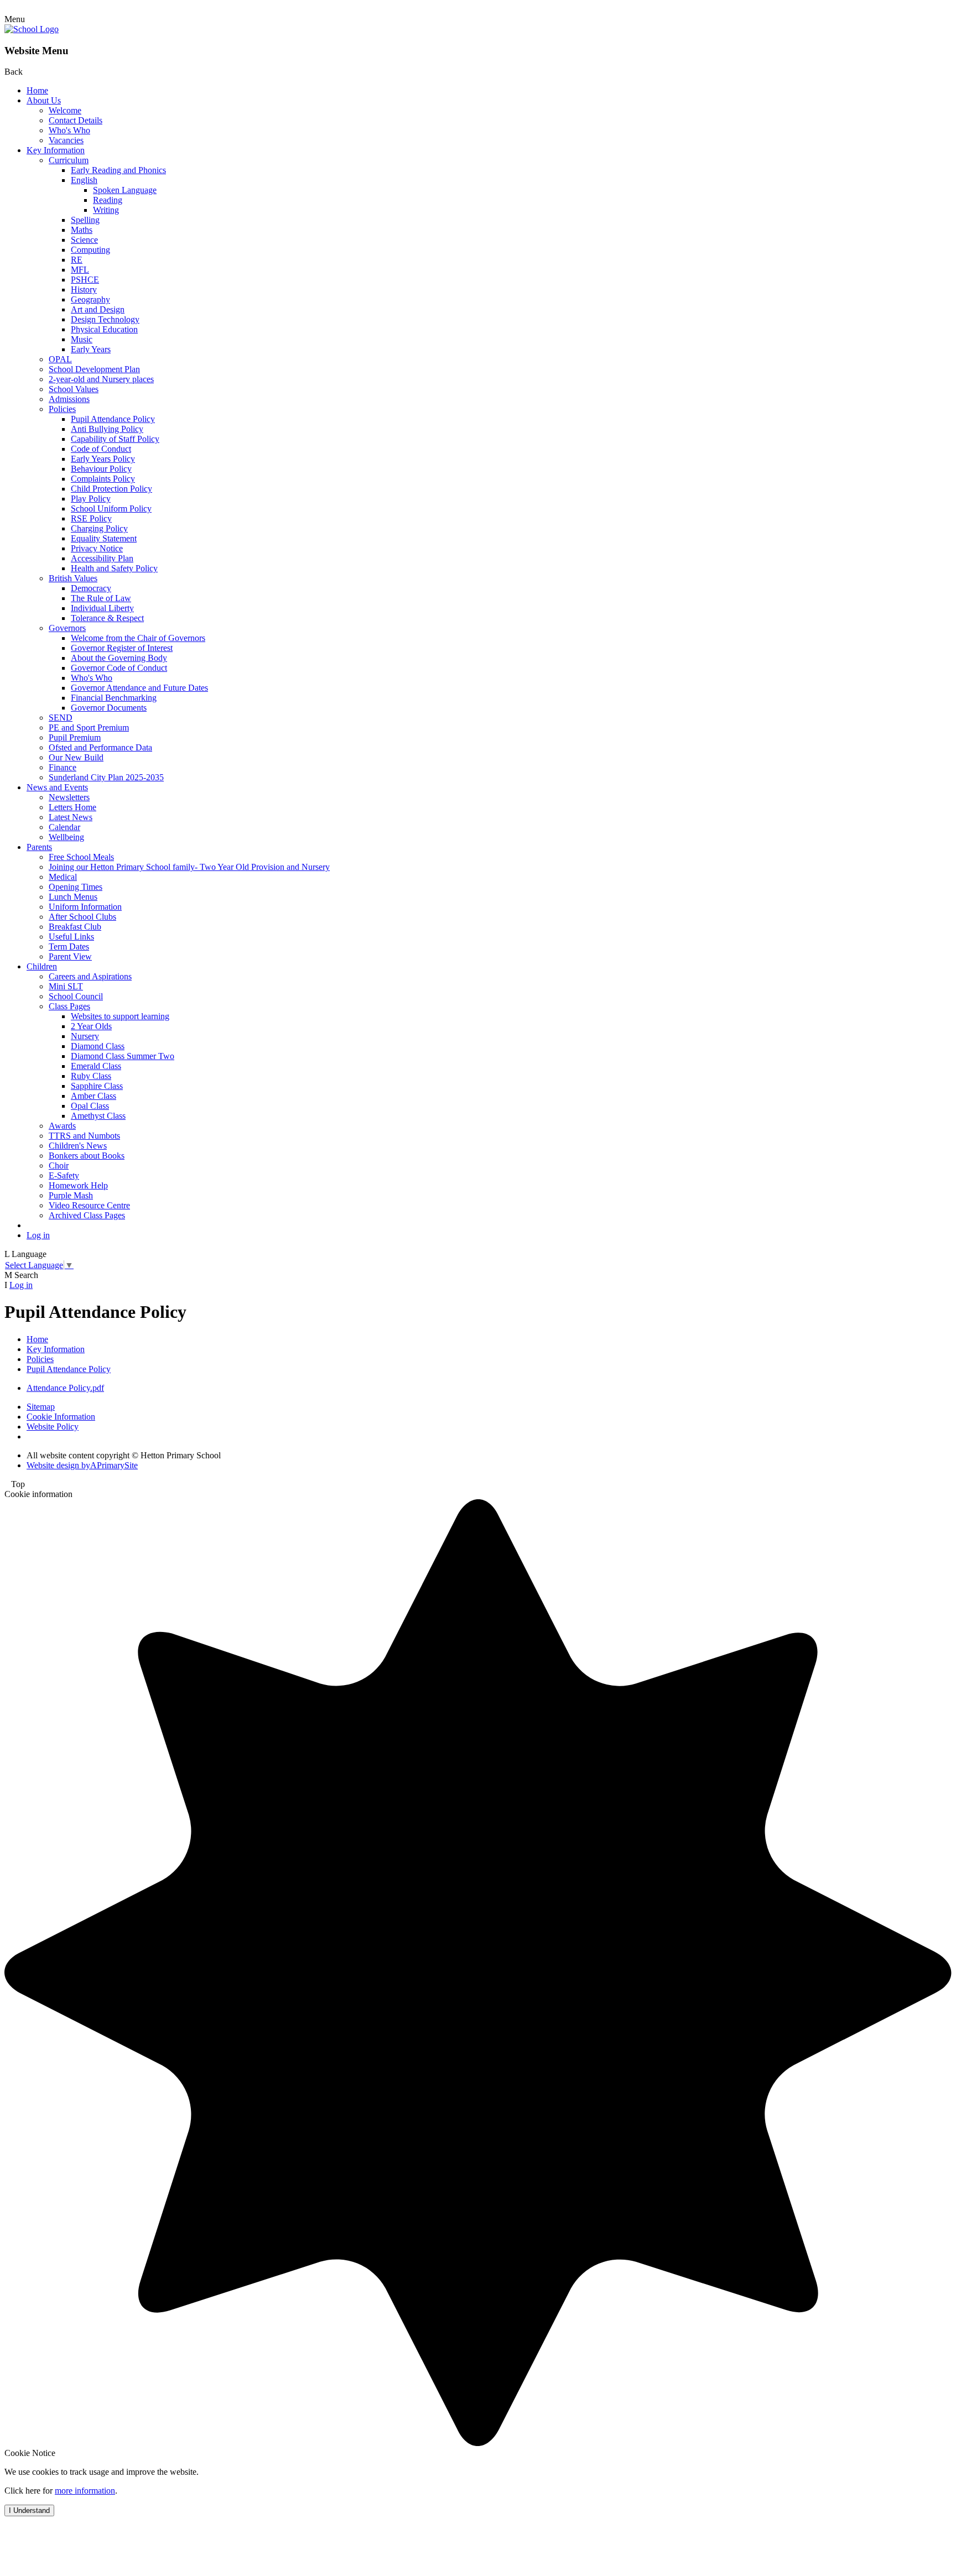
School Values (74, 389)
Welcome (65, 110)
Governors (67, 628)
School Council (76, 996)
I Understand (29, 2510)
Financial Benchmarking (114, 698)
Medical (63, 877)
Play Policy (91, 499)
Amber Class (93, 1096)
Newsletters (69, 797)
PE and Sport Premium (89, 728)
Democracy (91, 588)
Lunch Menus (73, 897)
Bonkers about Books (87, 1156)
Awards (62, 1126)
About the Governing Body (119, 658)
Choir (59, 1166)
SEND (61, 718)
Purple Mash (71, 1195)
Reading (108, 200)
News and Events (57, 787)
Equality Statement (104, 538)
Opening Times (76, 887)
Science (84, 240)
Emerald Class (96, 1066)
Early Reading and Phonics (118, 170)
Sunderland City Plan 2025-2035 (106, 777)
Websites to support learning (120, 1016)
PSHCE (85, 280)
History (84, 290)
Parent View (70, 956)
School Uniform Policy (111, 509)
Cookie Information (61, 1417)
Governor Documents (109, 708)
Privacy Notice (97, 548)
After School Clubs (82, 917)
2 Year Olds (91, 1026)
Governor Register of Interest (122, 648)
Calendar (64, 827)
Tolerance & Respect (107, 618)
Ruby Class (91, 1076)
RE (77, 260)
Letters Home (72, 807)
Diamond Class (98, 1046)
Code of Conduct (101, 449)
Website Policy (53, 1427)
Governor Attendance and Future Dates (139, 688)
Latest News (71, 817)
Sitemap (41, 1407)
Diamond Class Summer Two (123, 1056)
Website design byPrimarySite (82, 1465)
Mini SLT (66, 986)
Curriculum (69, 160)
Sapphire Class (97, 1086)
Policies (62, 409)
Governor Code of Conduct (119, 668)
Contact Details (76, 120)
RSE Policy (91, 518)
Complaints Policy (103, 479)
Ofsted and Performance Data (100, 747)
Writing (106, 210)
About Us (44, 100)
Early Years (91, 349)
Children (42, 966)
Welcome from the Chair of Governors (138, 638)
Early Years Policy (103, 459)
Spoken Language (125, 190)
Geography (90, 299)
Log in (38, 1235)
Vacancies (66, 140)
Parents (39, 847)
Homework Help (78, 1185)
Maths (82, 230)
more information (85, 2491)
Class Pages (69, 1006)
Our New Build (76, 757)
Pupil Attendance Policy (113, 419)
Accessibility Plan (102, 558)
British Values (73, 578)
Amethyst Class (98, 1116)
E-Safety (64, 1175)
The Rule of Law (101, 598)
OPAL (60, 359)
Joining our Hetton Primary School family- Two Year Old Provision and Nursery (189, 867)
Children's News (78, 1146)
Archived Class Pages (87, 1215)
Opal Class (90, 1106)
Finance (63, 767)
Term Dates (69, 947)
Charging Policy (99, 528)
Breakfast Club (75, 927)
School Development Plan (94, 369)
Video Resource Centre (89, 1205)
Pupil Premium (75, 737)
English (84, 180)
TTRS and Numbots (84, 1136)
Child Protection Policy (111, 489)
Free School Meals (81, 857)
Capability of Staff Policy (115, 439)
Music (82, 339)
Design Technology (105, 319)
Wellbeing (66, 837)
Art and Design (98, 309)
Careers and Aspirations (90, 976)
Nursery (85, 1036)
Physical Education (104, 329)
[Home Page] (32, 29)
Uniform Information (85, 907)
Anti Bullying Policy (107, 429)
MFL (80, 270)
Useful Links (71, 937)
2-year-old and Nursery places (101, 379)
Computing (90, 250)
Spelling (85, 220)
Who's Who (69, 130)
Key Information (56, 150)
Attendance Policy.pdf (65, 1388)
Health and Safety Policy (114, 568)
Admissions (69, 399)
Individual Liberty (102, 608)
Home (37, 90)
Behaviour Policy (101, 469)
